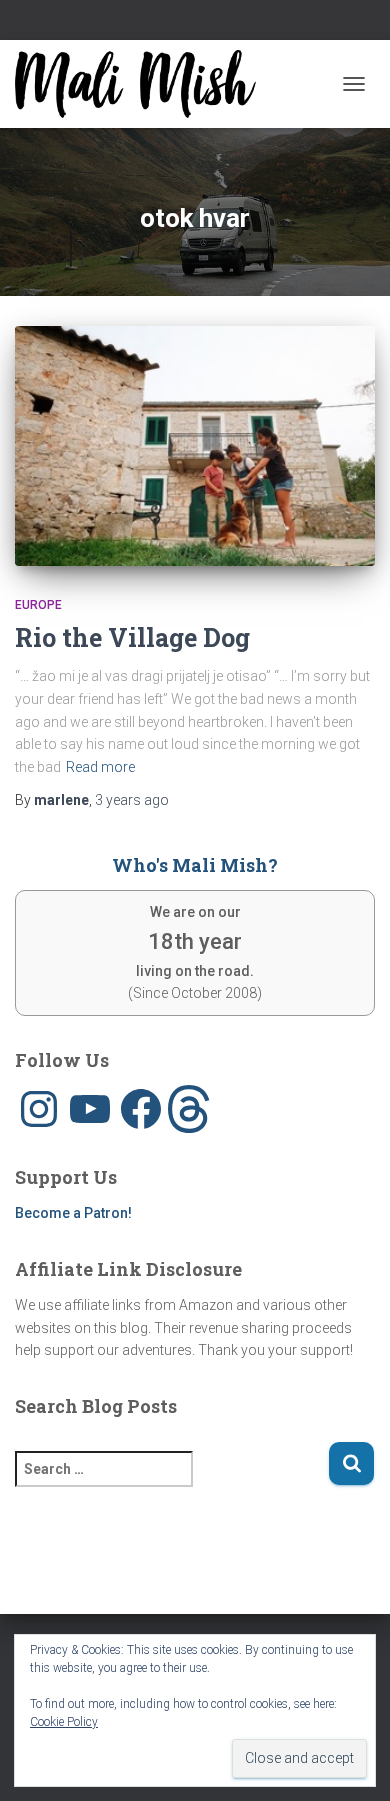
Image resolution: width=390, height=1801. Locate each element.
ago (132, 800)
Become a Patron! (73, 1213)
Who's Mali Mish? (195, 865)
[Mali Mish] (143, 84)
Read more (100, 767)
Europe (38, 605)
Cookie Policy (64, 1722)
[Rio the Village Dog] (195, 446)
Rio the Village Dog (132, 637)
